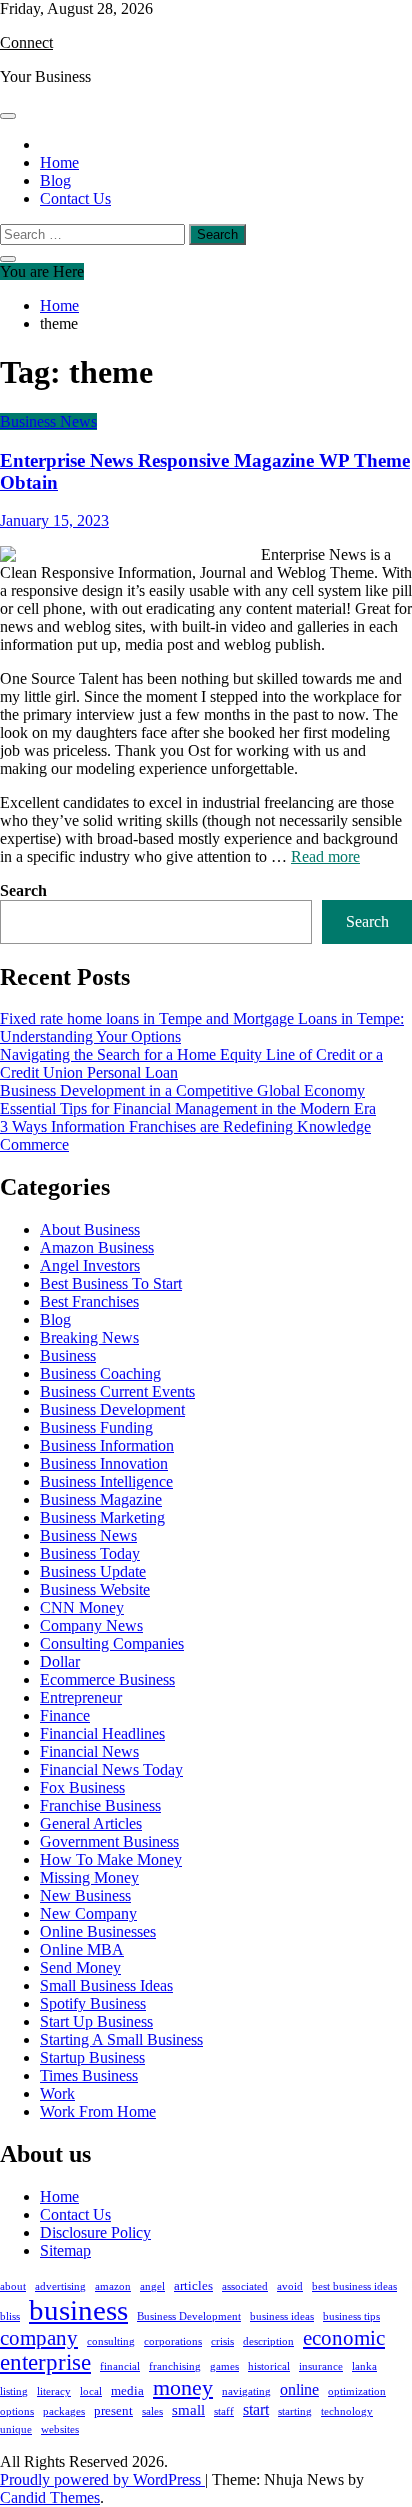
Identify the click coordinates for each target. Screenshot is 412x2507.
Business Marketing (102, 1517)
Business (68, 1355)
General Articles (91, 1823)
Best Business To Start (111, 1283)
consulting (111, 2341)
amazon (113, 2286)
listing (14, 2391)
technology (347, 2411)
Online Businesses (98, 1931)
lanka (364, 2366)
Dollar (60, 1661)
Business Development (112, 1409)
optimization (357, 2391)
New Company (88, 1913)
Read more (325, 856)
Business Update (93, 1571)
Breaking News (89, 1337)
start (256, 2409)
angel (152, 2286)
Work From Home (98, 2111)
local (91, 2391)
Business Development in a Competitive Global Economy (182, 1090)
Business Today (90, 1553)
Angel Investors (90, 1265)
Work (57, 2093)
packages (64, 2411)
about (13, 2286)
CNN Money (82, 1607)
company (39, 2338)
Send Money (80, 1967)
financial (120, 2366)
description (268, 2341)
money (183, 2388)
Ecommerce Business (107, 1679)
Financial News (89, 1751)
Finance (65, 1715)
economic (344, 2338)
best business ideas (354, 2286)
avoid (290, 2286)
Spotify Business (93, 2003)
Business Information (107, 1445)
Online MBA (82, 1949)
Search (23, 890)
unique (16, 2429)
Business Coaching (100, 1373)
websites (60, 2429)
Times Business (89, 2075)
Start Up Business (96, 2021)
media (127, 2391)
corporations (173, 2341)
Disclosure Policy (95, 2232)
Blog (55, 180)
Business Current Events (117, 1391)
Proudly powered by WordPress (102, 2479)
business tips (351, 2316)
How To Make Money (111, 1859)
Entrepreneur (81, 1697)
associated (245, 2286)
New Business (85, 1895)
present (113, 2411)
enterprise (45, 2362)
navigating (246, 2391)
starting (295, 2411)
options (17, 2411)
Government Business (109, 1841)
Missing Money (89, 1877)
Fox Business (82, 1787)
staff (224, 2411)
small (188, 2410)
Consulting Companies (112, 1643)
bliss (10, 2316)
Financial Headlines (102, 1733)
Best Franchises (89, 1301)
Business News (88, 1535)
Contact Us (75, 198)
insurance (321, 2366)
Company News (91, 1625)
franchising (175, 2366)
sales (152, 2411)
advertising (60, 2286)
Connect (26, 42)
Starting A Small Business (121, 2039)
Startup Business (92, 2057)
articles (193, 2286)
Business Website (95, 1589)
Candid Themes (50, 2497)
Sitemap (65, 2250)
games (224, 2366)
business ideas (282, 2316)
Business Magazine (101, 1499)
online (299, 2389)
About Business (90, 1229)
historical (269, 2366)
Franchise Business (100, 1805)
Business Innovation (104, 1463)
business (78, 2310)
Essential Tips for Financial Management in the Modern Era (188, 1108)
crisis (222, 2341)
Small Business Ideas (106, 1985)
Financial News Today (111, 1769)
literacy (54, 2391)
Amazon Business (97, 1247)
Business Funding (96, 1427)
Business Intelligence (106, 1481)
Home (59, 162)
